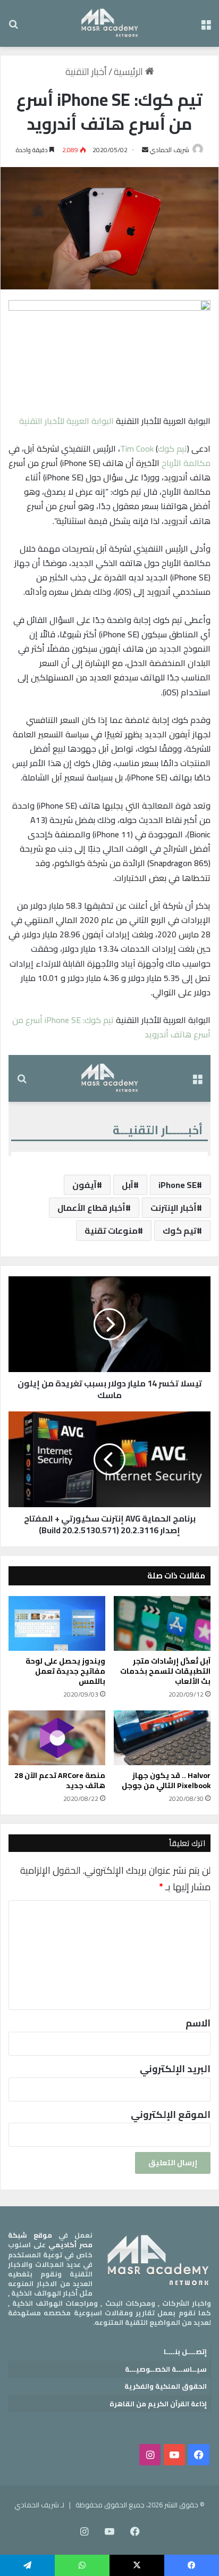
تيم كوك (172, 448)
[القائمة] (206, 27)
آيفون (85, 1185)
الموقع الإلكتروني (171, 2114)
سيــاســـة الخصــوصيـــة (166, 2369)
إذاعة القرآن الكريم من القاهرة (158, 2404)
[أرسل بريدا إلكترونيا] (145, 150)
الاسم (198, 2023)
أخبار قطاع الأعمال (91, 1208)
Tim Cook (137, 448)
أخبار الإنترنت (174, 1208)
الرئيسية (129, 72)
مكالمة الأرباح (186, 463)
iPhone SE (178, 1185)
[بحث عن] (13, 27)
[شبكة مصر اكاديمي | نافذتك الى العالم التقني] (110, 23)
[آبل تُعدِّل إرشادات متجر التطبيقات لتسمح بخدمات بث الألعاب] (162, 1623)
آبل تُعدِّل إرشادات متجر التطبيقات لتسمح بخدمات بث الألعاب (165, 1671)
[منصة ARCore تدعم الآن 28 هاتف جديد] (57, 1738)
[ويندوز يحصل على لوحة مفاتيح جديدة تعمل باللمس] (57, 1623)
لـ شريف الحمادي (39, 2505)
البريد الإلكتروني (175, 2069)
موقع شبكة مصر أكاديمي (50, 2240)
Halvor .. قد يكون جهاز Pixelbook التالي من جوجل (166, 1780)
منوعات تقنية (111, 1231)
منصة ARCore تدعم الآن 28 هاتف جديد (60, 1780)
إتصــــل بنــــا (185, 2351)
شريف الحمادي (170, 150)
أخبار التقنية (86, 72)
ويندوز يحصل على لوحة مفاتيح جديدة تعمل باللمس (65, 1671)
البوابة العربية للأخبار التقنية (66, 421)
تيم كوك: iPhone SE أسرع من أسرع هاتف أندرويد (111, 1027)
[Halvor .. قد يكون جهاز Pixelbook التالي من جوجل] (162, 1738)
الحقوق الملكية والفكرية (166, 2386)
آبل (128, 1185)
